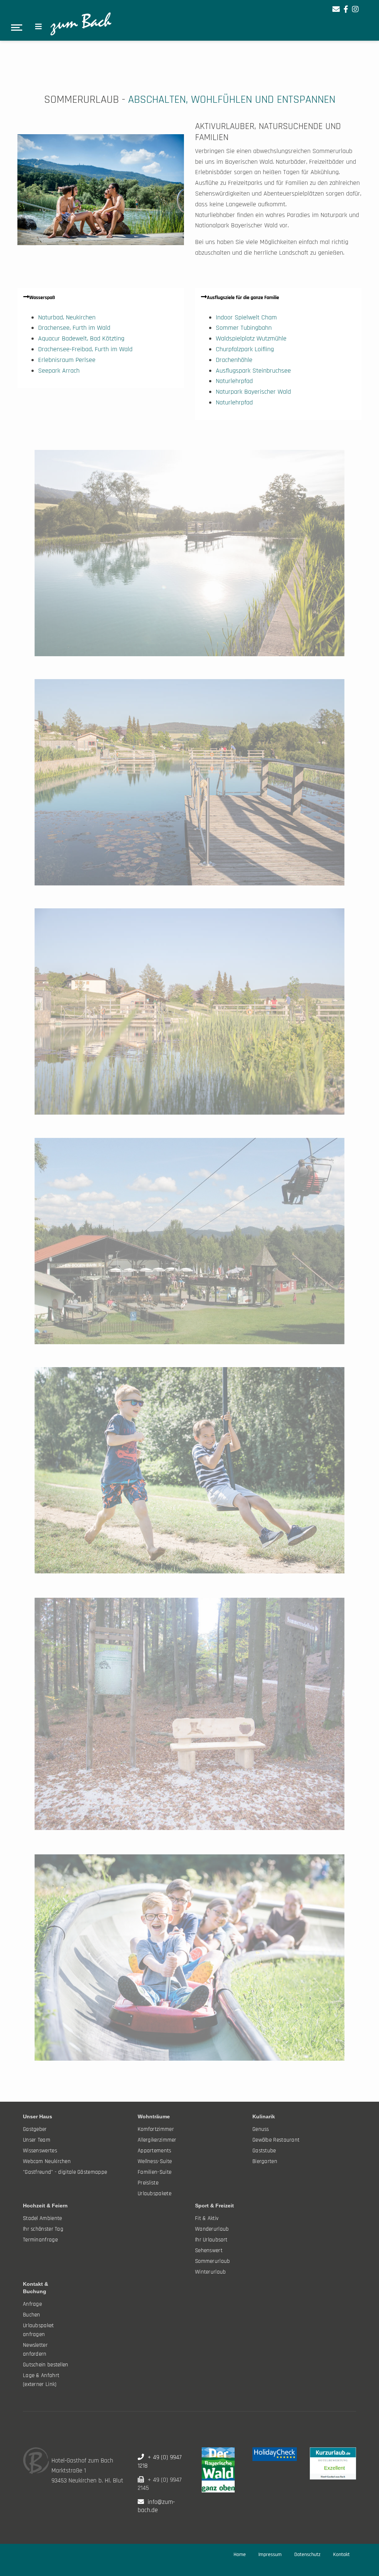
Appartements (155, 2151)
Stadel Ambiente (43, 2218)
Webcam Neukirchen (47, 2161)
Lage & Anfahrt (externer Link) (41, 2380)
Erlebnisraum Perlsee (67, 360)
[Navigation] (38, 27)
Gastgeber (35, 2129)
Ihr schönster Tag (43, 2229)
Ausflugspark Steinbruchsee (253, 371)
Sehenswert (209, 2250)
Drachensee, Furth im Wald (74, 328)
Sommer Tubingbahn (244, 328)
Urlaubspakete (155, 2194)
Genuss (261, 2129)
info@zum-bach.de (156, 2506)
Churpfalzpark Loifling (245, 349)
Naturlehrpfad (234, 381)
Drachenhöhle (234, 360)
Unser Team (37, 2140)
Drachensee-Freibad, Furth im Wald (85, 349)
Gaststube (264, 2151)
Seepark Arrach (59, 371)
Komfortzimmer (156, 2129)
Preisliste (148, 2183)
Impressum (270, 2555)
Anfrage (32, 2304)
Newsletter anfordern (35, 2350)
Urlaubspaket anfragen (38, 2330)
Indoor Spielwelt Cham (246, 317)
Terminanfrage (40, 2240)
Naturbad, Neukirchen (67, 317)
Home (240, 2555)
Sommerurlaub (213, 2261)
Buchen (32, 2315)
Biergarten (265, 2161)
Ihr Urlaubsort (211, 2240)
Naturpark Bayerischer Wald (253, 392)
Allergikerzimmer (157, 2140)
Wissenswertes (40, 2151)
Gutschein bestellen (46, 2365)
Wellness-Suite (155, 2161)
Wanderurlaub (212, 2229)
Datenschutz (307, 2555)
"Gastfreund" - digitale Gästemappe (65, 2172)
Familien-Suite (155, 2172)
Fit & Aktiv (207, 2218)
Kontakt (341, 2555)
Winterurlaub (211, 2272)
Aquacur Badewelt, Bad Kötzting (81, 338)
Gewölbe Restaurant (276, 2140)
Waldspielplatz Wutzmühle (251, 338)
